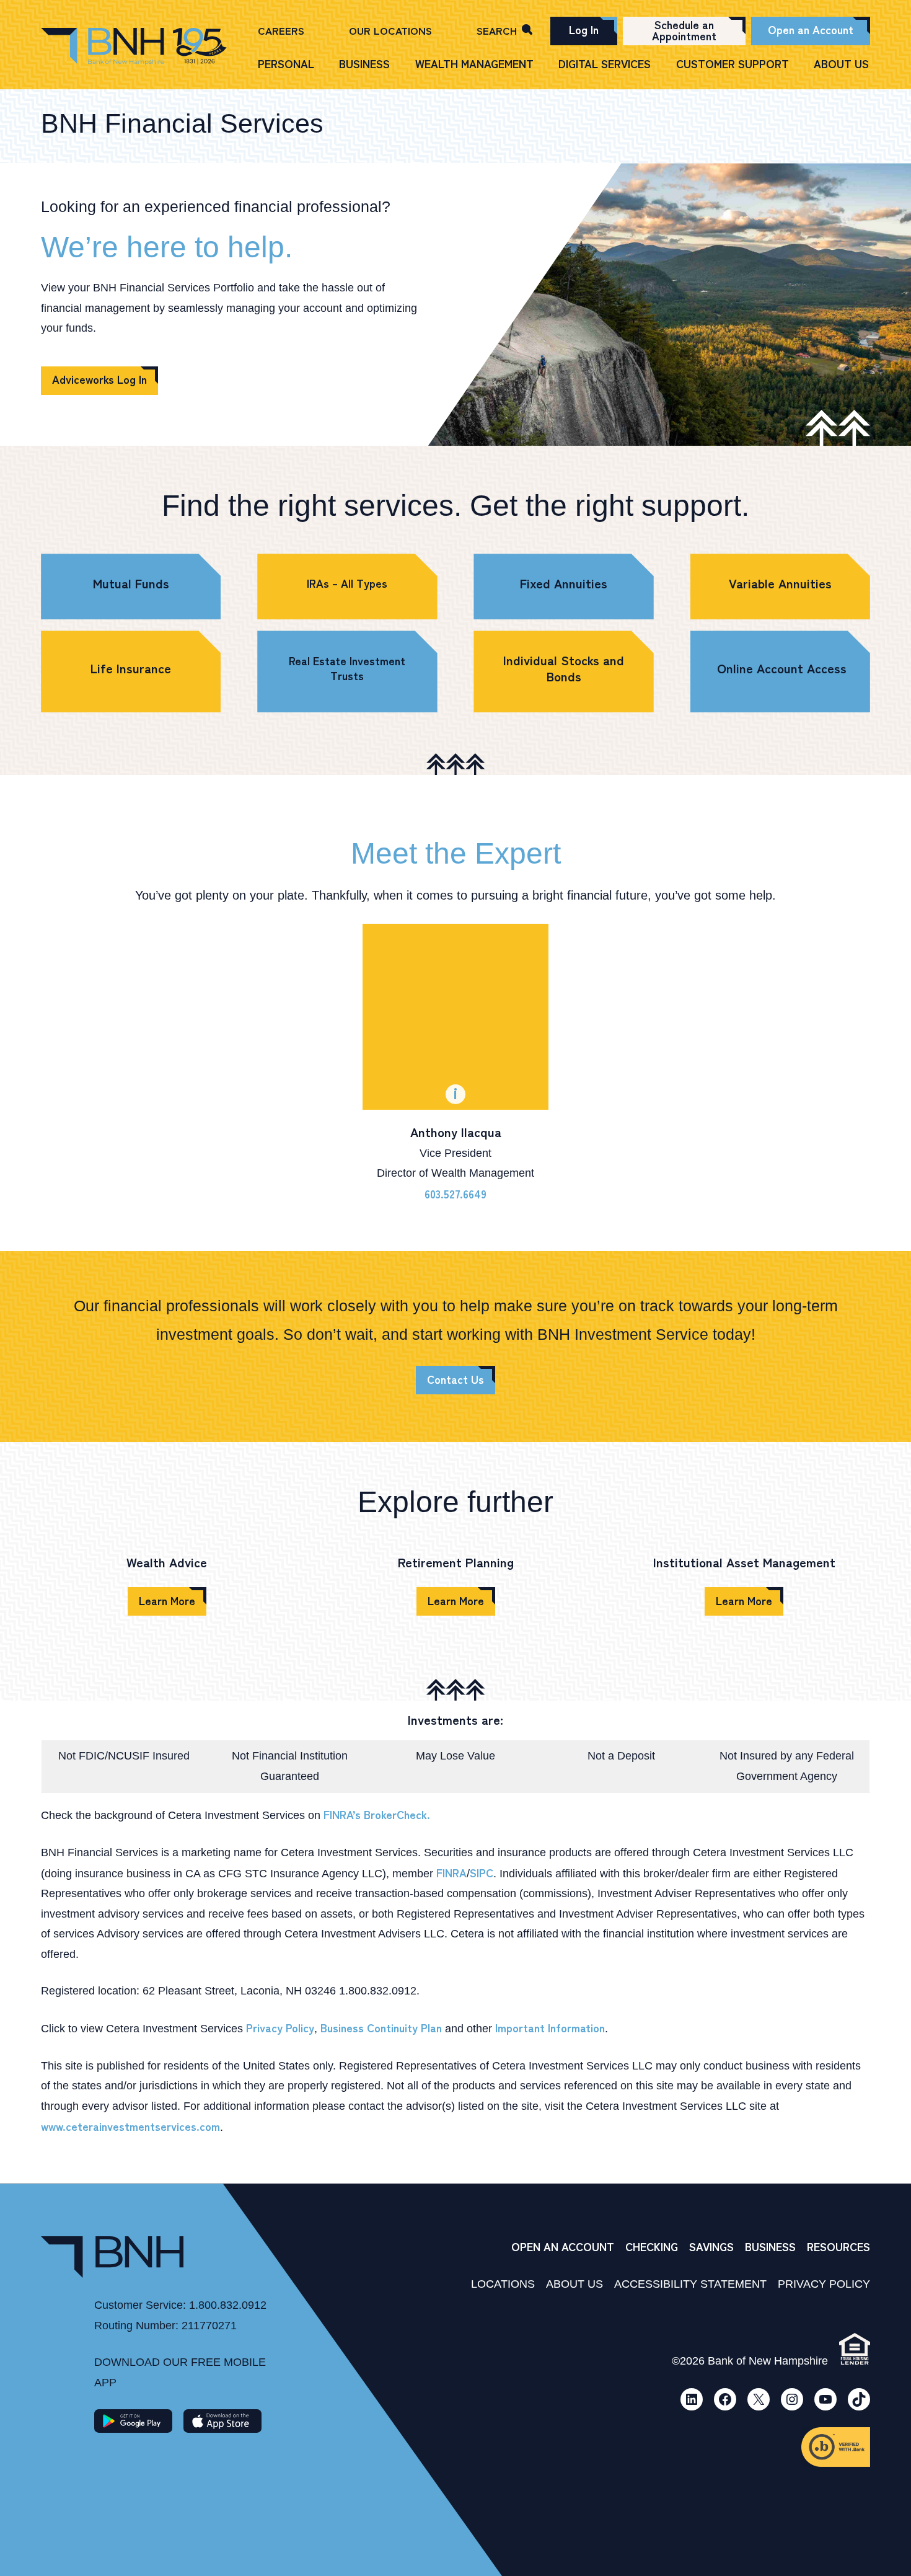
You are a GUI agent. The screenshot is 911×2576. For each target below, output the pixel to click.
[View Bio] (455, 1017)
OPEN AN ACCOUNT (563, 2246)
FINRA (451, 1872)
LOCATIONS (503, 2284)
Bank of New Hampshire (134, 47)
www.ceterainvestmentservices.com (130, 2126)
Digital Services (605, 64)
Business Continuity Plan (381, 2027)
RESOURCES (838, 2246)
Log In (584, 29)
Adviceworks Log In (99, 379)
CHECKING (652, 2246)
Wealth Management (474, 64)
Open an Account (811, 29)
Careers (281, 30)
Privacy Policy (280, 2027)
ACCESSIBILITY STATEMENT (690, 2284)
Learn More (167, 1600)
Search (497, 30)
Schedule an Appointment (684, 30)
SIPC (482, 1872)
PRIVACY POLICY (824, 2284)
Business (364, 64)
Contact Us (455, 1379)
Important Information (550, 2027)
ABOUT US (574, 2284)
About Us (841, 64)
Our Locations (390, 30)
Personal (286, 64)
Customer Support (733, 64)
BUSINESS (770, 2246)
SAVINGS (711, 2246)
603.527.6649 (455, 1193)
